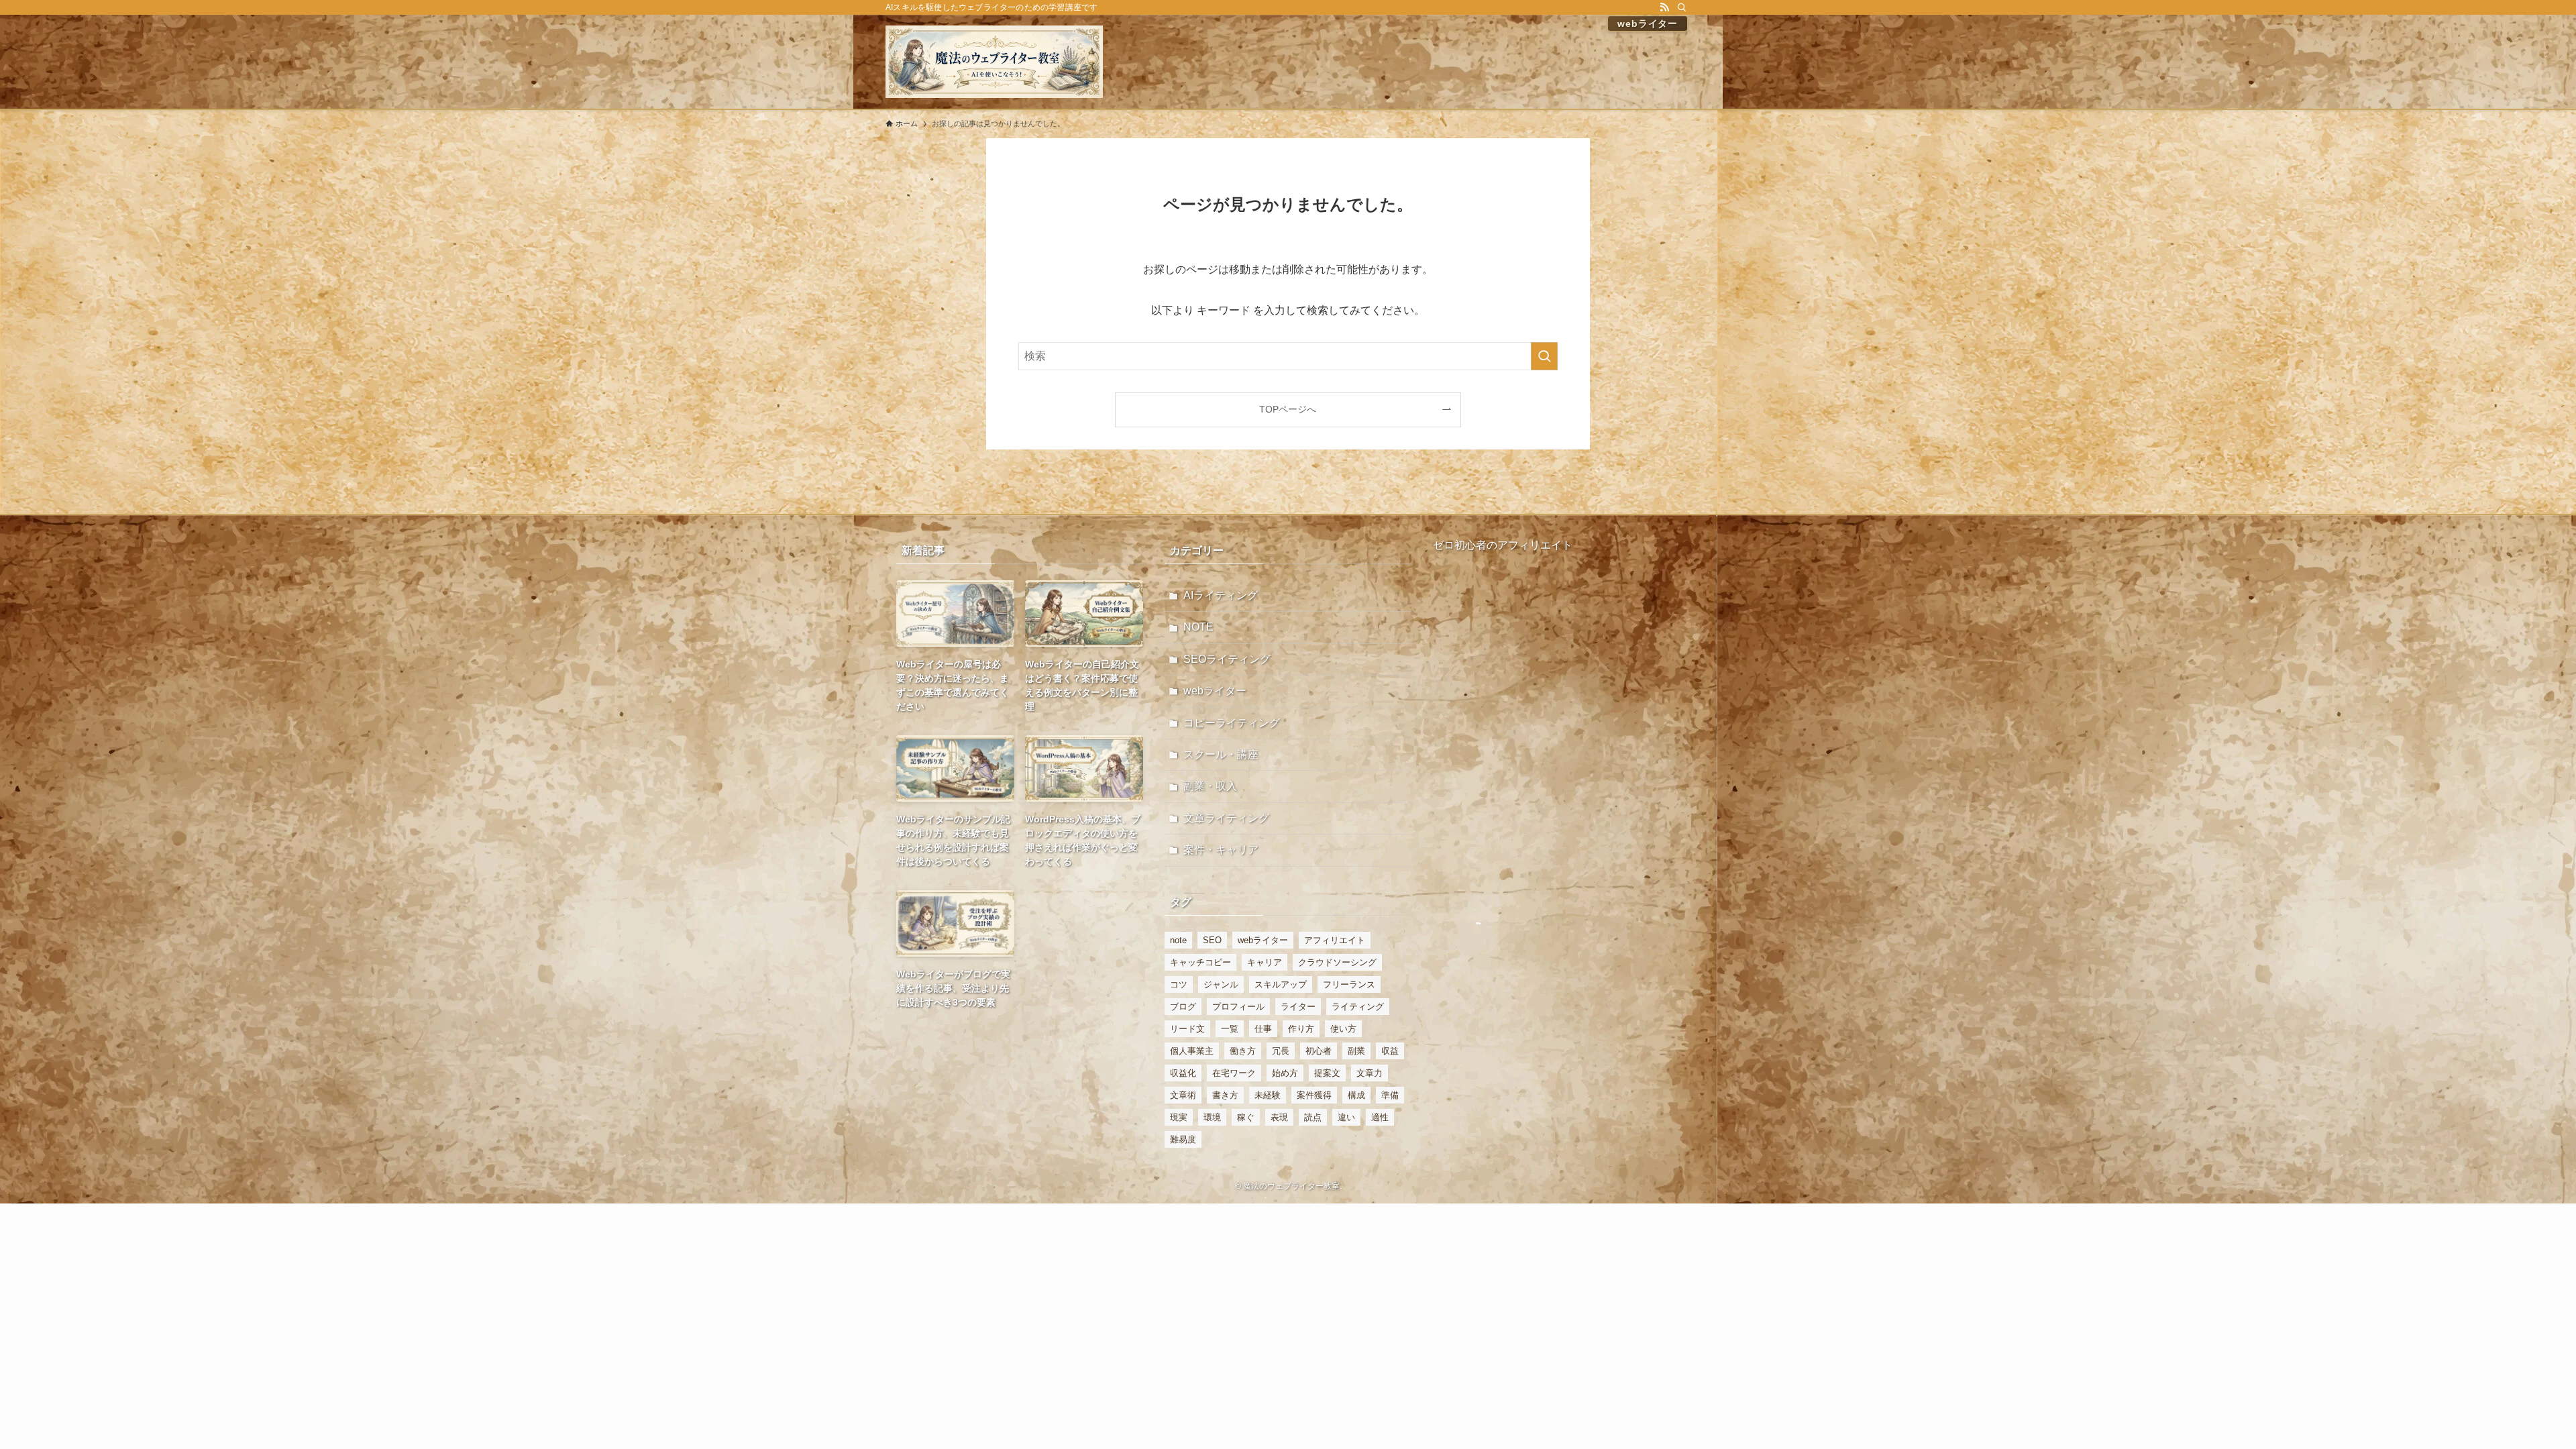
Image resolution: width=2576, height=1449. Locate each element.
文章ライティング (1226, 818)
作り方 (1301, 1029)
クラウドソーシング (1337, 962)
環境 (1212, 1117)
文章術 (1183, 1095)
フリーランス (1349, 984)
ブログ (1183, 1007)
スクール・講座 (1221, 754)
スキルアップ (1281, 984)
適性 (1380, 1117)
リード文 (1187, 1029)
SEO (1212, 940)
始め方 (1285, 1073)
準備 (1390, 1095)
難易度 (1183, 1139)
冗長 (1281, 1051)
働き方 (1243, 1051)
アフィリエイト (1335, 940)
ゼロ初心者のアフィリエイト (1503, 545)
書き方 (1225, 1095)
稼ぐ (1246, 1117)
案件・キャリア (1221, 850)
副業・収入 (1210, 786)
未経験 (1268, 1095)
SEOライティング (1227, 659)
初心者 (1319, 1051)
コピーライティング (1232, 723)
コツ (1179, 984)
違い (1346, 1117)
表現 (1279, 1117)
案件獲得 (1314, 1095)
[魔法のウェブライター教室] (994, 62)
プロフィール (1238, 1007)
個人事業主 (1192, 1051)
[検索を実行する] (1544, 356)
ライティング (1358, 1007)
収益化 (1183, 1073)
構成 (1356, 1095)
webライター (1215, 691)
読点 (1313, 1117)
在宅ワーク (1234, 1073)
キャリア (1265, 962)
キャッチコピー (1200, 962)
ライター (1298, 1007)
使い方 (1343, 1029)
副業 (1356, 1051)
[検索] (1682, 7)
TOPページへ (1288, 409)
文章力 (1370, 1073)
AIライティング (1221, 595)
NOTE (1198, 627)
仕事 (1263, 1029)
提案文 (1327, 1073)
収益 (1390, 1051)
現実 (1179, 1117)
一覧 (1230, 1029)
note (1178, 940)
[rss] (1664, 7)
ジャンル (1221, 984)
